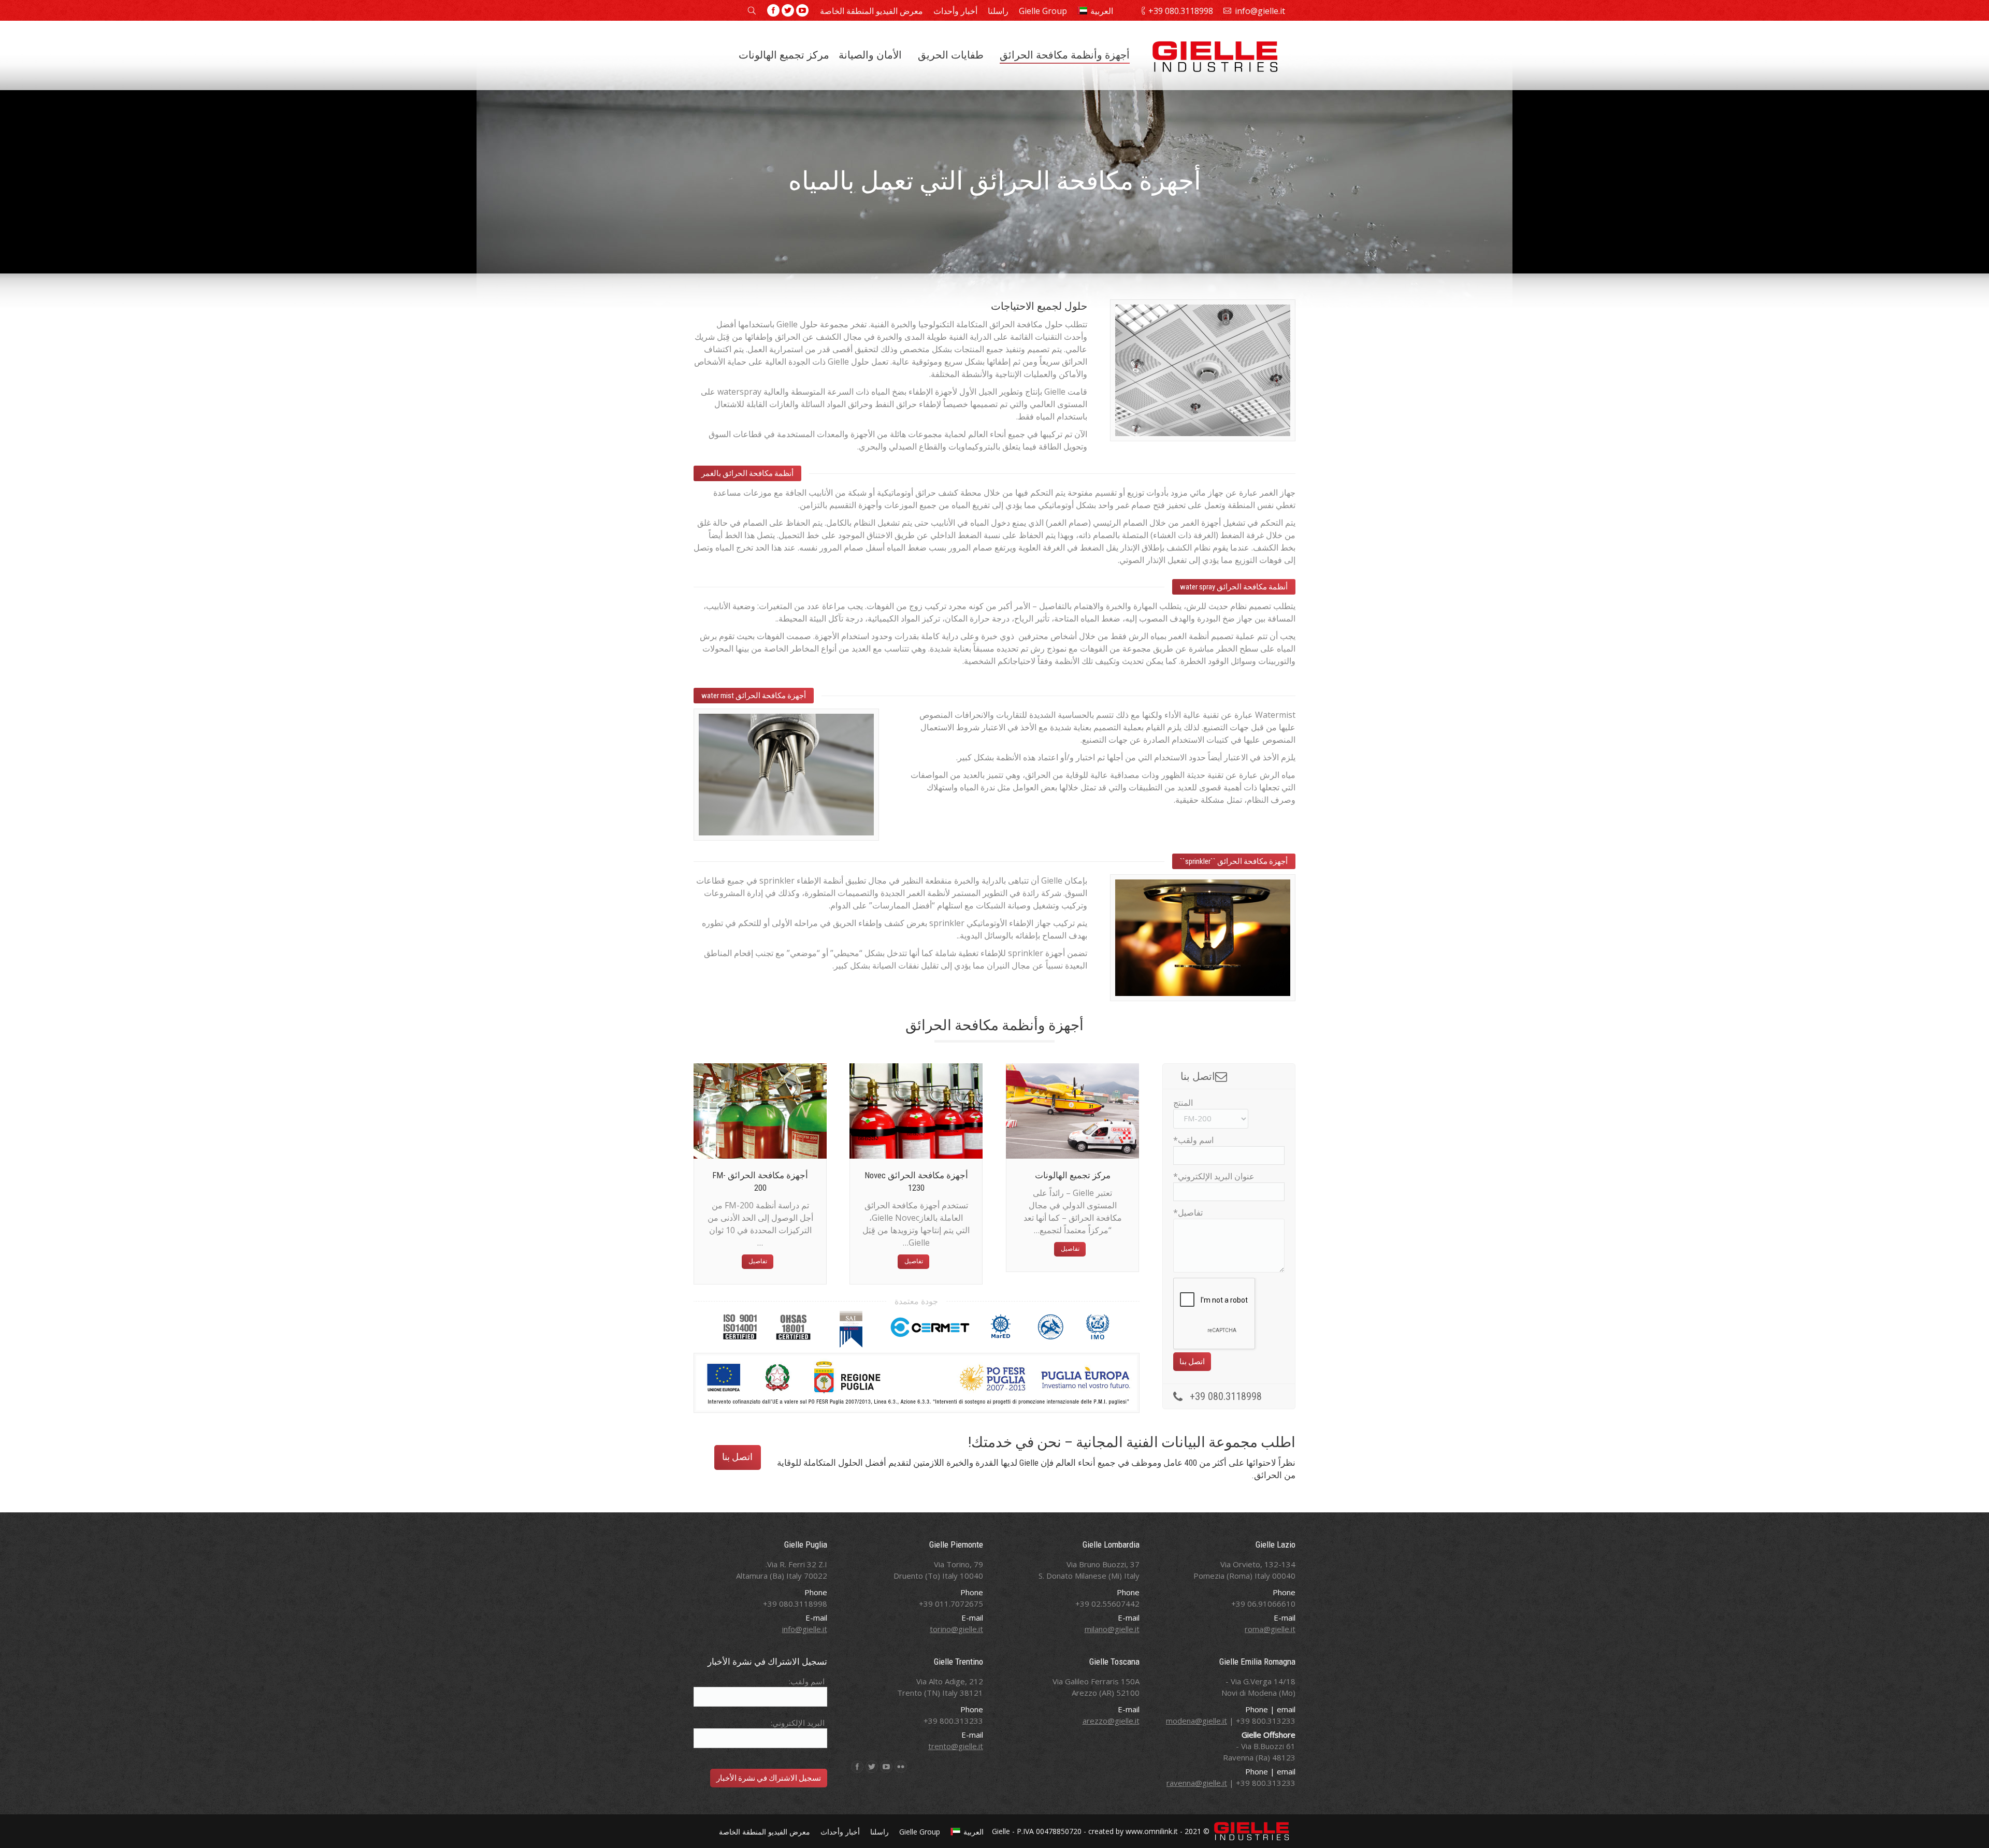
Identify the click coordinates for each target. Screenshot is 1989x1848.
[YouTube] (802, 10)
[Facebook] (773, 10)
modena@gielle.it (1197, 1721)
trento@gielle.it (956, 1746)
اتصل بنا (737, 1457)
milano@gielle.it (1112, 1629)
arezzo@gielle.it (1111, 1721)
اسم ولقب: (807, 1681)
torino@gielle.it (956, 1629)
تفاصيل (758, 1261)
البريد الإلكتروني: (798, 1723)
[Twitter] (788, 10)
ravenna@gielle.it (1197, 1783)
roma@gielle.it (1270, 1629)
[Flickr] (901, 1767)
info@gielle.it (1260, 11)
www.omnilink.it (1152, 1831)
